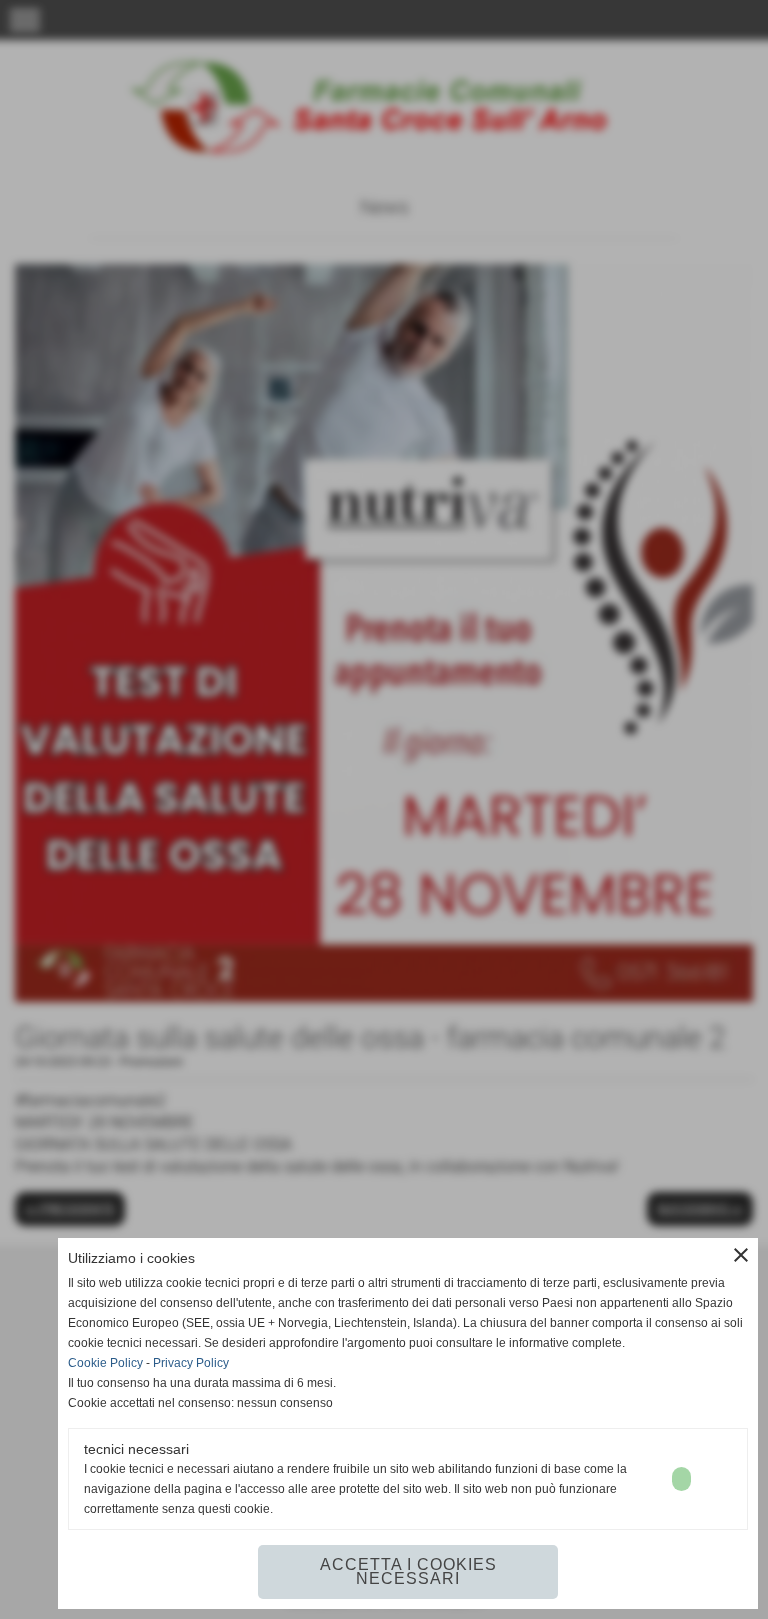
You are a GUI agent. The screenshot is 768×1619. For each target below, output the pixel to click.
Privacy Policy (191, 1363)
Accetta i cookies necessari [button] (408, 1571)
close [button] (741, 1255)
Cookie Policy (105, 1363)
